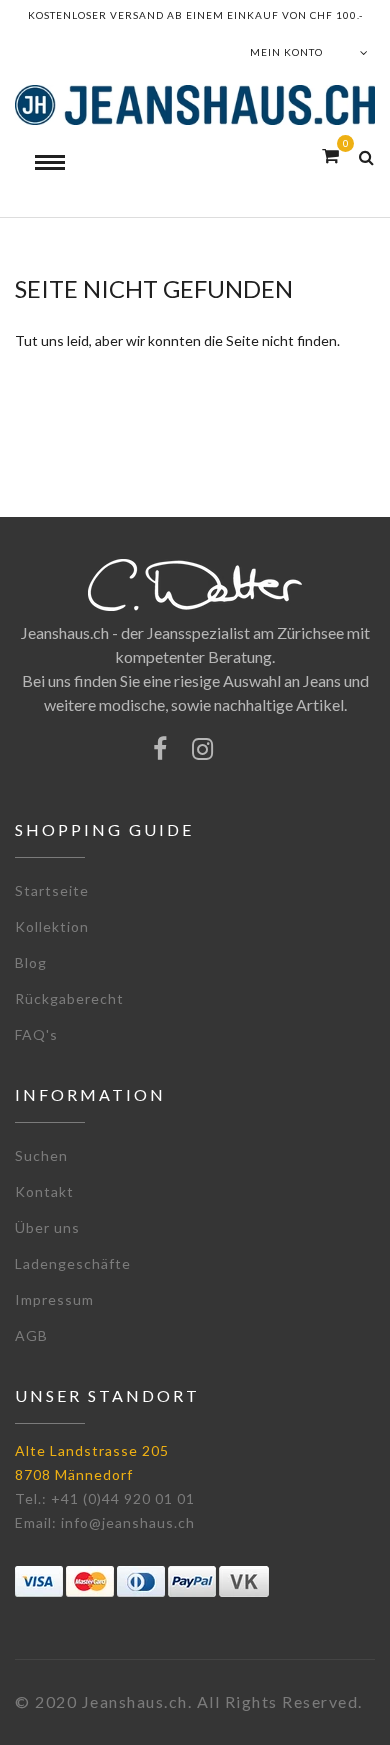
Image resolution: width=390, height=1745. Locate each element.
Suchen (41, 1155)
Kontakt (44, 1191)
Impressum (54, 1299)
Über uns (47, 1227)
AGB (31, 1335)
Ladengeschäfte (73, 1263)
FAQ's (36, 1034)
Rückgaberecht (69, 998)
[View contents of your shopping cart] (330, 155)
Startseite (52, 890)
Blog (31, 962)
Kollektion (52, 926)
